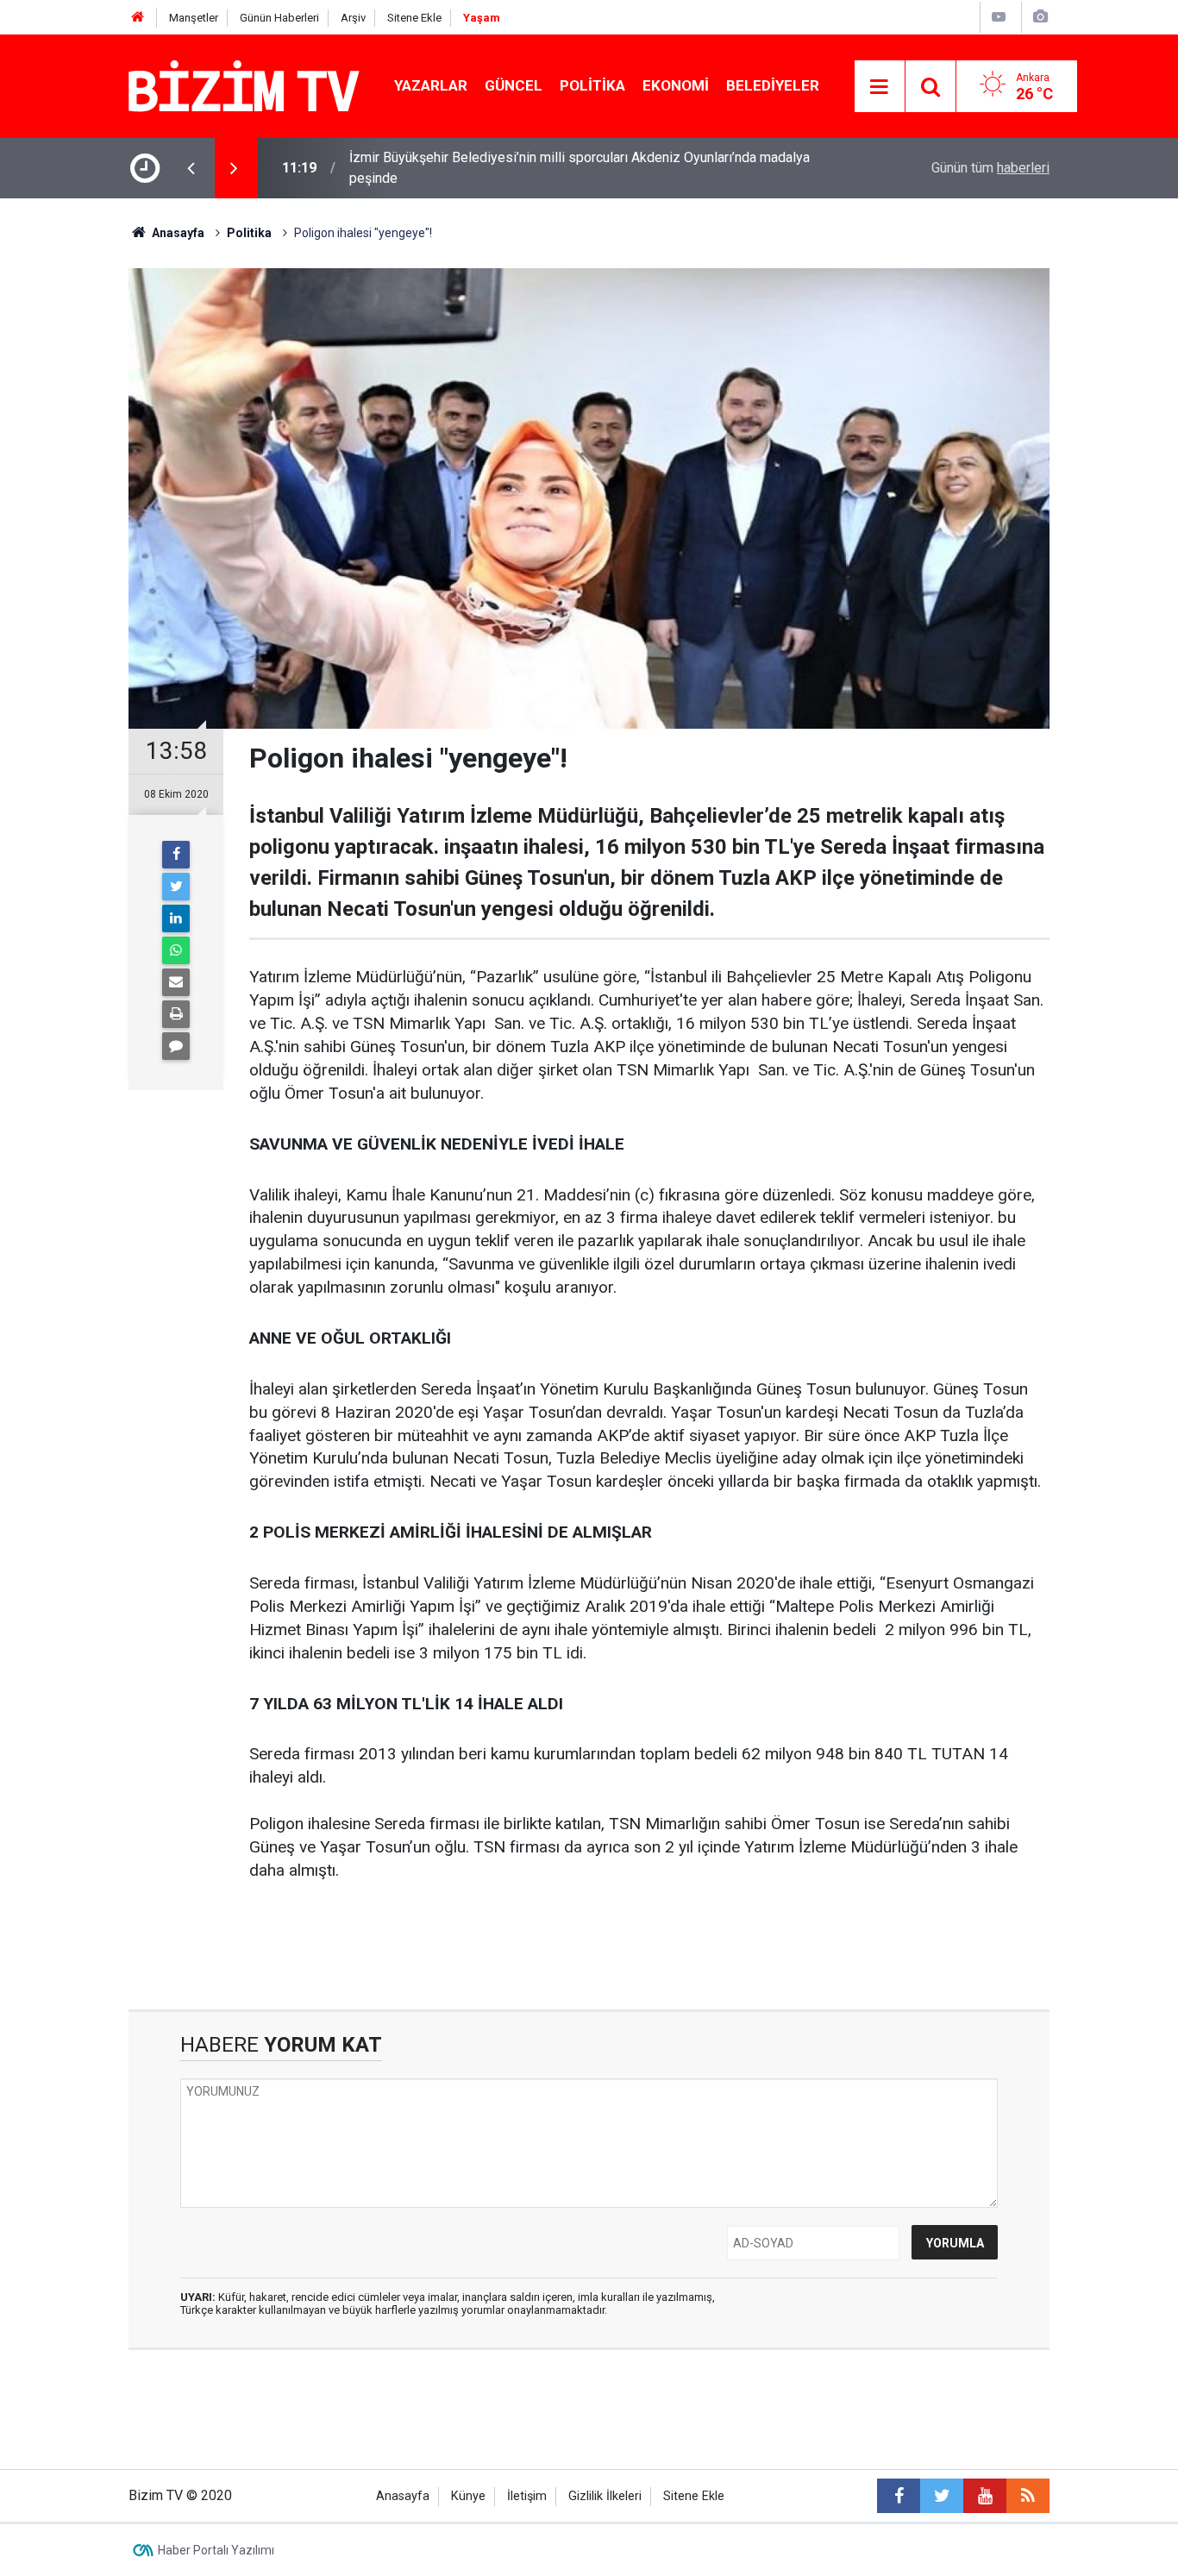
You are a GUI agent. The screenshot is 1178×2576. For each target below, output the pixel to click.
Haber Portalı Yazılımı (216, 2550)
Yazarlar (431, 85)
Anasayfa (403, 2496)
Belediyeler (773, 85)
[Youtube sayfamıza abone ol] (985, 2496)
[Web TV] (999, 17)
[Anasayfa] (138, 18)
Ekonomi (676, 85)
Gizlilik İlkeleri (605, 2496)
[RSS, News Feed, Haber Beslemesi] (1028, 2496)
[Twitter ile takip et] (942, 2496)
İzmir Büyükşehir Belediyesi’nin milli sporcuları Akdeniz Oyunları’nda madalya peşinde (580, 168)
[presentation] (191, 168)
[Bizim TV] (244, 85)
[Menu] (880, 87)
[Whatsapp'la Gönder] (176, 950)
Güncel (514, 85)
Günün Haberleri (279, 18)
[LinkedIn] (176, 918)
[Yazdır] (176, 1014)
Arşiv (353, 18)
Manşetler (194, 18)
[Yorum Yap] (176, 1046)
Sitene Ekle (414, 18)
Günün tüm (990, 168)
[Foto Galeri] (1040, 17)
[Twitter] (176, 887)
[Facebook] (176, 855)
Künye (468, 2496)
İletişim (527, 2496)
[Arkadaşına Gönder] (176, 982)
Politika (592, 85)
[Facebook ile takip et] (899, 2496)
